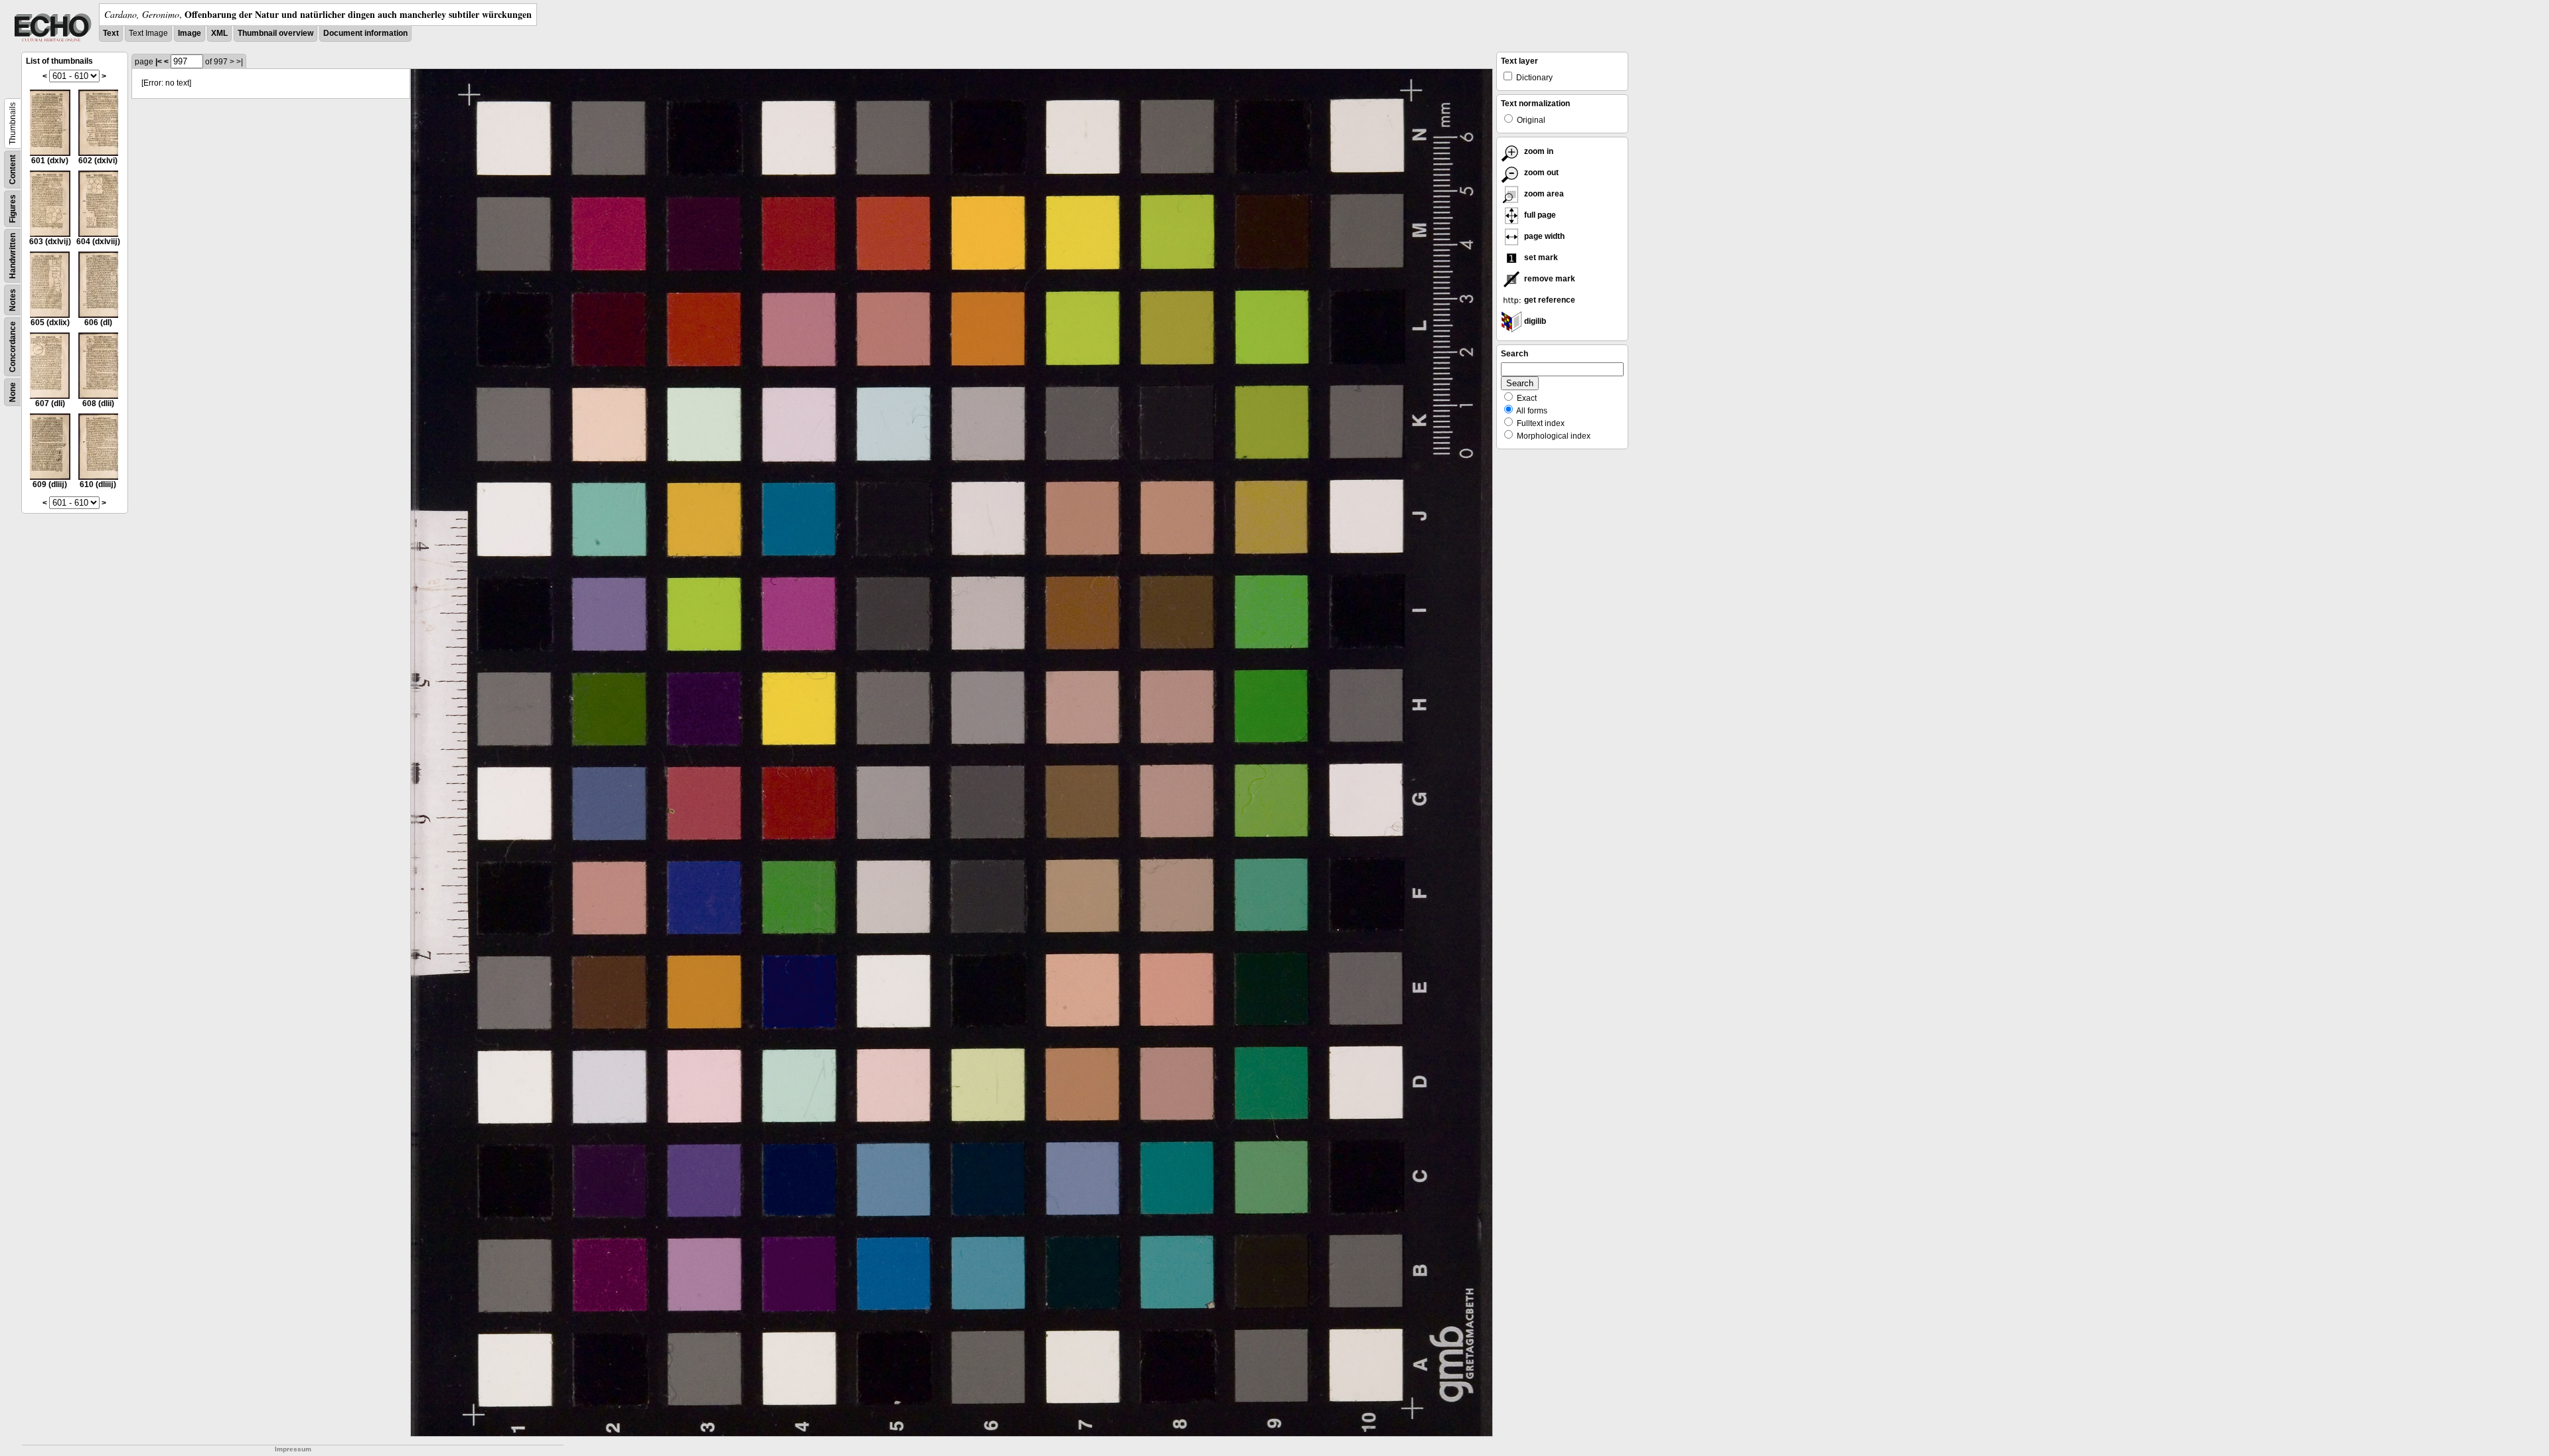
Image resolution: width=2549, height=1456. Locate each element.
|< (159, 62)
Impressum (293, 1449)
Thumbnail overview (275, 33)
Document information (365, 33)
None (13, 392)
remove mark (1549, 279)
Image (190, 33)
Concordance (13, 347)
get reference (1549, 300)
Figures (13, 209)
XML (219, 33)
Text (111, 33)
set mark (1540, 257)
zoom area (1543, 194)
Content (13, 170)
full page (1539, 215)
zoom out (1540, 173)
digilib (1534, 321)
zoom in (1538, 151)
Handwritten (13, 256)
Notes (13, 300)
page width (1543, 236)
